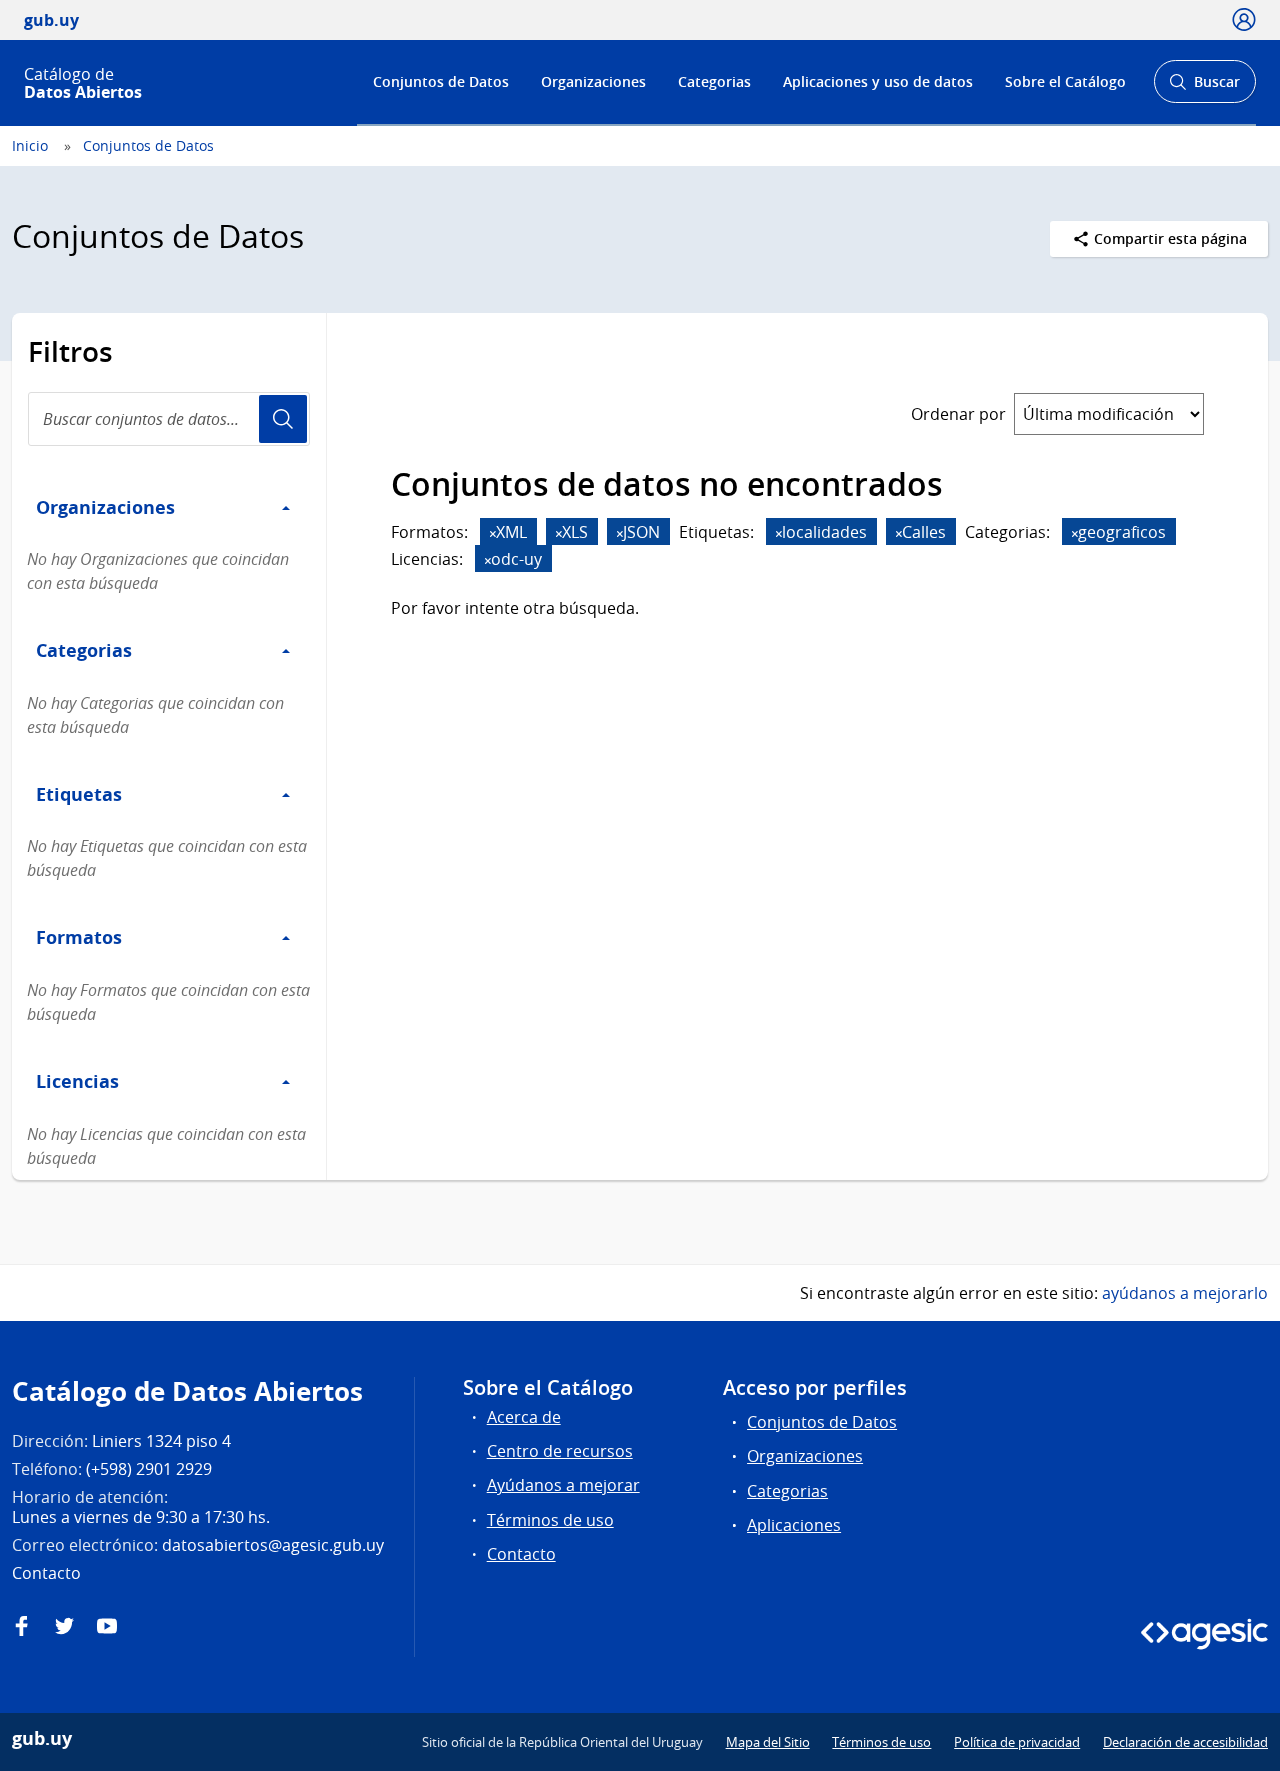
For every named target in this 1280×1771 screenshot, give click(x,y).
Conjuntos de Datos (441, 81)
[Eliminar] (493, 533)
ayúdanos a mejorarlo (1185, 1293)
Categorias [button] (84, 650)
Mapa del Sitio (768, 1742)
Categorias (714, 81)
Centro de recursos (560, 1451)
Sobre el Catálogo (1065, 81)
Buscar (1204, 87)
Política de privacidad (1017, 1742)
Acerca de (524, 1417)
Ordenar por (958, 414)
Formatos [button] (79, 937)
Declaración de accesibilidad (1185, 1742)
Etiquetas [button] (79, 794)
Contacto (521, 1554)
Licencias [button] (77, 1081)
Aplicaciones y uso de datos (878, 81)
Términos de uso (550, 1520)
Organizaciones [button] (105, 507)
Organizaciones (593, 81)
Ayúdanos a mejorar (563, 1485)
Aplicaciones (794, 1525)
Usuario (283, 419)
